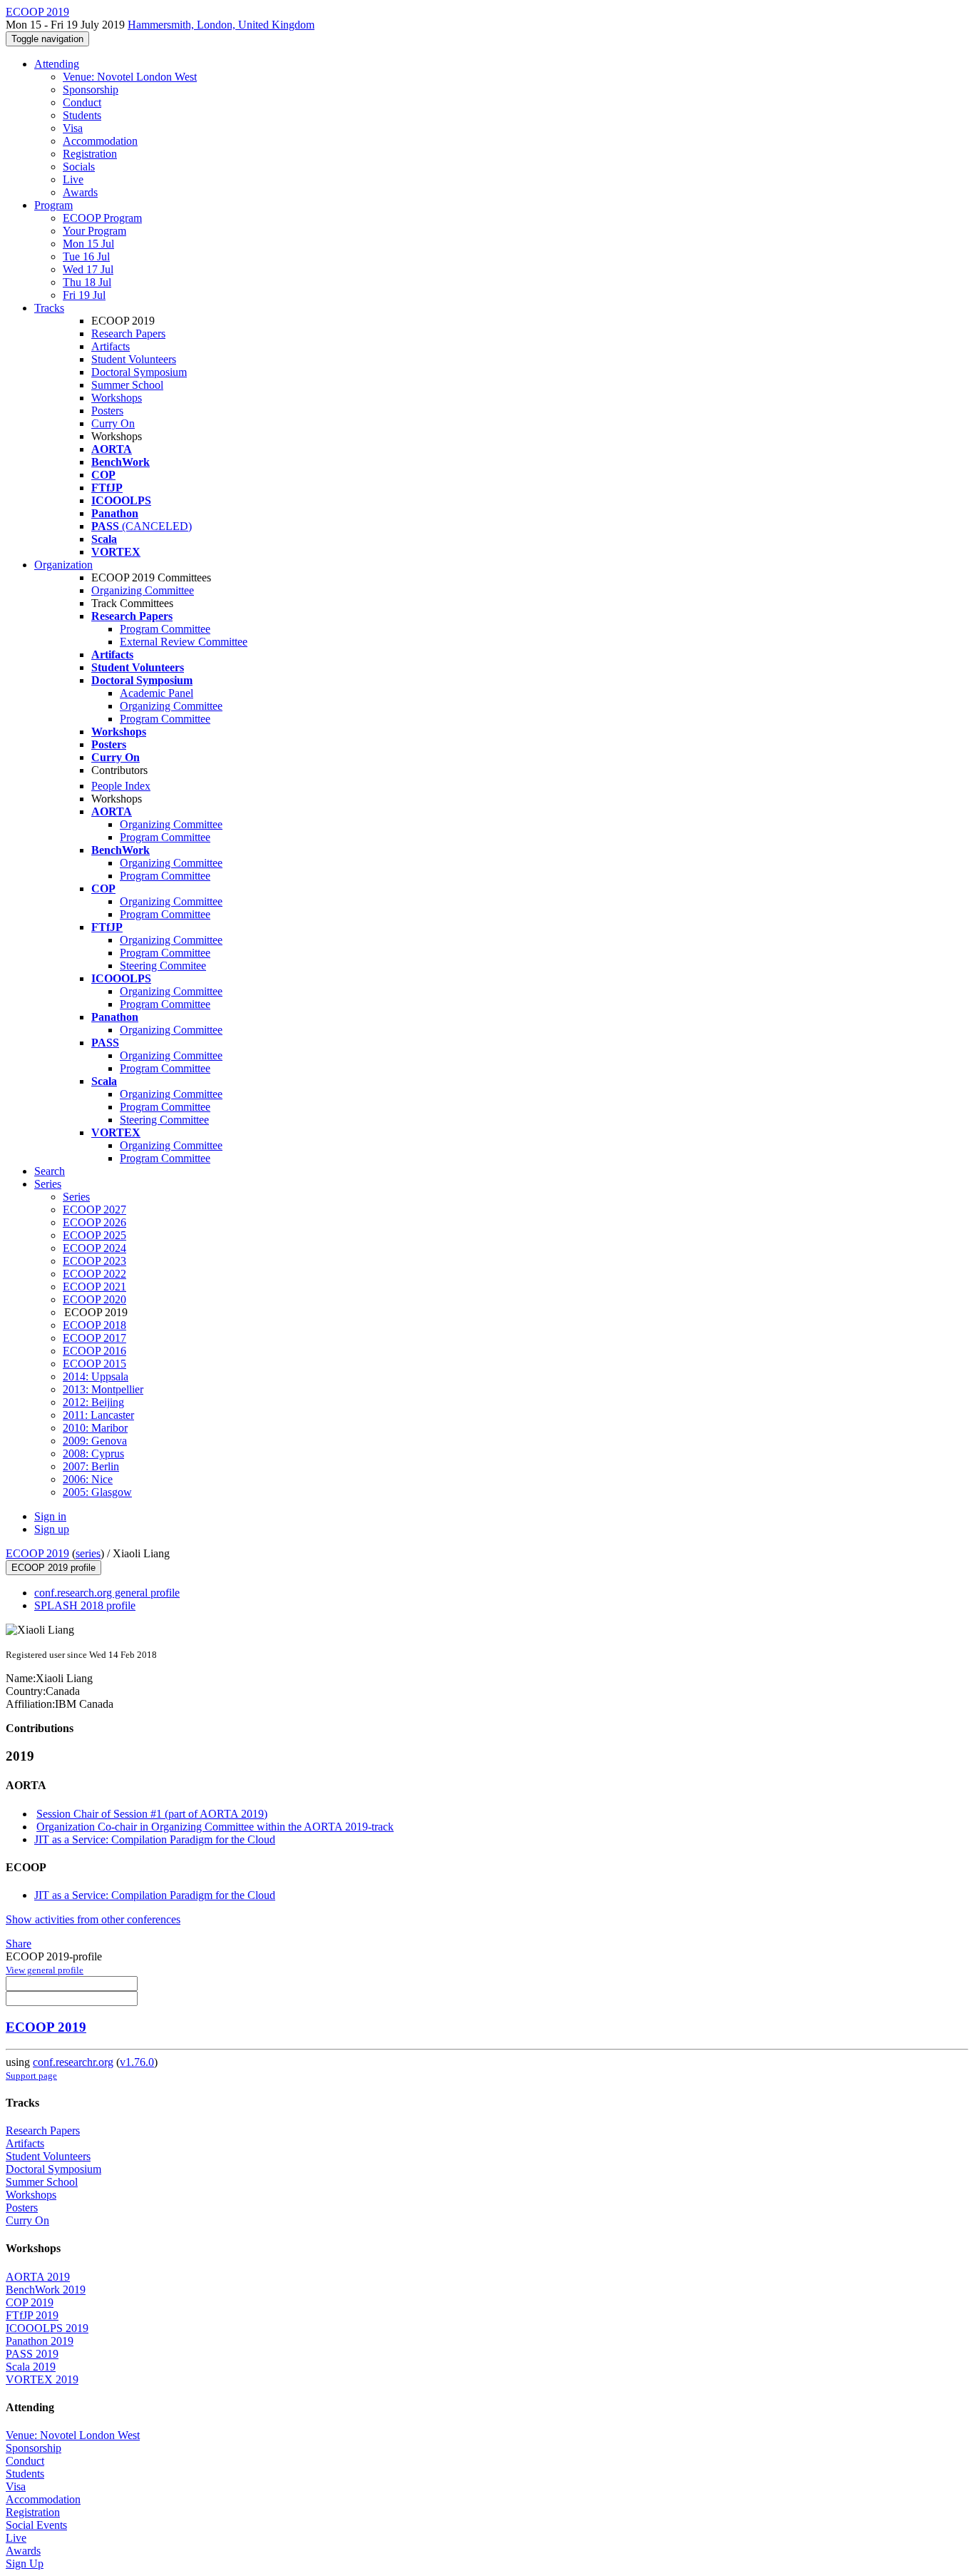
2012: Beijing (93, 1402)
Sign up (52, 1529)
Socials (79, 167)
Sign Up (25, 2564)
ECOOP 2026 (94, 1222)
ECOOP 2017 (94, 1338)
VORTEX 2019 (42, 2379)
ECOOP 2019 (37, 1553)
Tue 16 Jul (86, 256)
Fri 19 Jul (84, 295)
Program (53, 205)
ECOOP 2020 (94, 1299)
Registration (90, 154)
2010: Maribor (95, 1428)
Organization (63, 565)
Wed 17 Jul (88, 269)
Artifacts (111, 346)
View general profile (45, 1970)
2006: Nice (88, 1479)
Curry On (113, 423)
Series (76, 1197)
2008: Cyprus (93, 1454)
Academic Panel (157, 693)
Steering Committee (164, 1120)
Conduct (82, 102)
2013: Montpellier (103, 1389)
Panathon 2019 (40, 2341)
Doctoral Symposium (139, 372)
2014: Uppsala (96, 1376)
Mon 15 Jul (88, 244)
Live (73, 179)
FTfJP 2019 (32, 2315)
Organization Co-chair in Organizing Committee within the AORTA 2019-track (215, 1827)
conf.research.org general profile (107, 1593)
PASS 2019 (32, 2354)
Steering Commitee (163, 966)
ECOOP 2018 (94, 1325)
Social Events (36, 2525)
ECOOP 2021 (94, 1287)
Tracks (49, 308)
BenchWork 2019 (46, 2290)
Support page (31, 2076)
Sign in (50, 1516)
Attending (57, 64)
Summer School (127, 385)
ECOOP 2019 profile (53, 1568)
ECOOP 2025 (94, 1235)
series (88, 1553)
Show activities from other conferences (93, 1919)
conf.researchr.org (73, 2062)
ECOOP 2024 (94, 1248)
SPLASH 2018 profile (85, 1605)
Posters (107, 411)
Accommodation (100, 141)
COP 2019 (30, 2302)
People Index (121, 786)
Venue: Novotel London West (130, 77)
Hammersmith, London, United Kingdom (221, 25)
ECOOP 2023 (94, 1261)
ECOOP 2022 (94, 1274)
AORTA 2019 (38, 2277)
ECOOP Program (102, 218)
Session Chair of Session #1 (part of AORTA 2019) (152, 1814)
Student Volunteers (134, 359)
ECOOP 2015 (94, 1364)
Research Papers (128, 334)
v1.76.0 (137, 2062)
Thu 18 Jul (87, 282)
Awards (80, 192)
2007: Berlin (91, 1466)
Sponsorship (91, 90)
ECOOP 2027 (94, 1210)
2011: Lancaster (98, 1415)
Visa (73, 128)
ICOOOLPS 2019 (47, 2328)
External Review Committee (184, 642)
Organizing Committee (143, 590)
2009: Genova (95, 1441)
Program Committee (165, 629)
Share (19, 1944)
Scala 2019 (31, 2367)
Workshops (117, 398)
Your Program (94, 231)
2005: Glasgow (97, 1492)
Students (82, 115)
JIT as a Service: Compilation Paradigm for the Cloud (155, 1839)
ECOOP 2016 (94, 1351)
